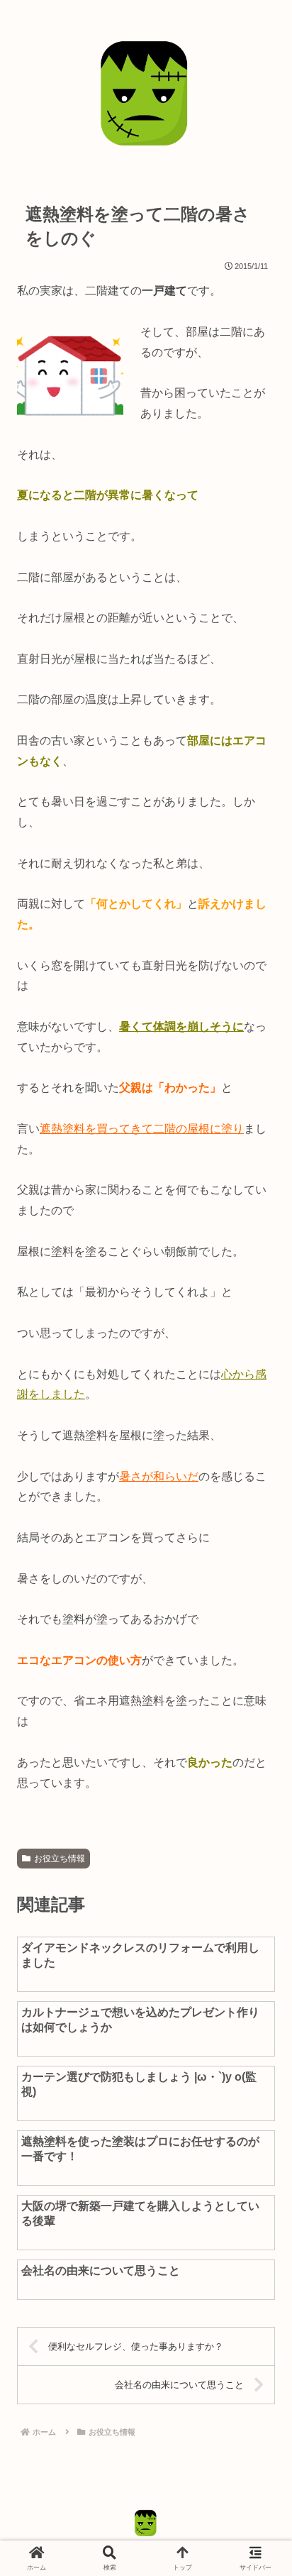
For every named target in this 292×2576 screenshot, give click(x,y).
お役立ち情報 (60, 1859)
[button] (254, 2009)
